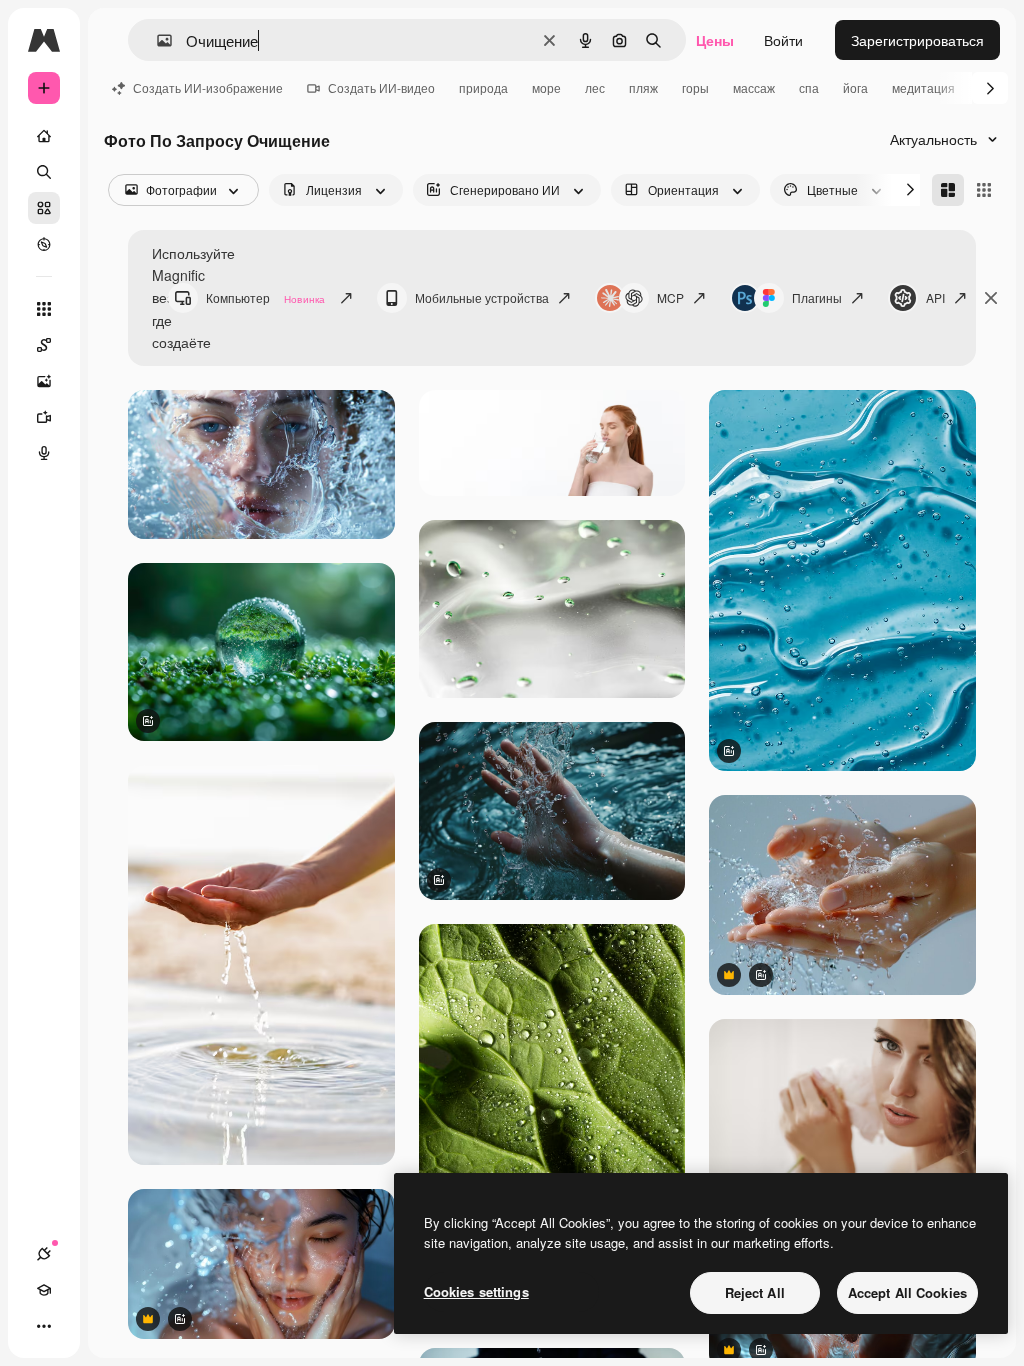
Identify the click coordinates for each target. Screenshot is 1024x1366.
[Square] (984, 190)
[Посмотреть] (44, 244)
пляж (643, 87)
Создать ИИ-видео (381, 87)
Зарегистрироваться (917, 40)
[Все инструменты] (44, 309)
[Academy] (44, 1290)
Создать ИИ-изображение (208, 87)
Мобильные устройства (482, 297)
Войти (783, 40)
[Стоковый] (44, 208)
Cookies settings (476, 1291)
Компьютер (265, 297)
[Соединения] (44, 1254)
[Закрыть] (991, 298)
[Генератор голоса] (44, 453)
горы (695, 87)
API (935, 297)
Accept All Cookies (907, 1292)
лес (595, 87)
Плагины (817, 297)
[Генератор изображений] (44, 381)
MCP (670, 297)
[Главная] (44, 136)
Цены (715, 40)
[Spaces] (44, 345)
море (546, 87)
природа (483, 87)
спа (809, 87)
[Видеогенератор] (44, 417)
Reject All (755, 1292)
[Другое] (44, 1326)
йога (855, 87)
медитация (923, 87)
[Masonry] (948, 190)
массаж (754, 87)
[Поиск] (44, 172)
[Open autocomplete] (156, 40)
